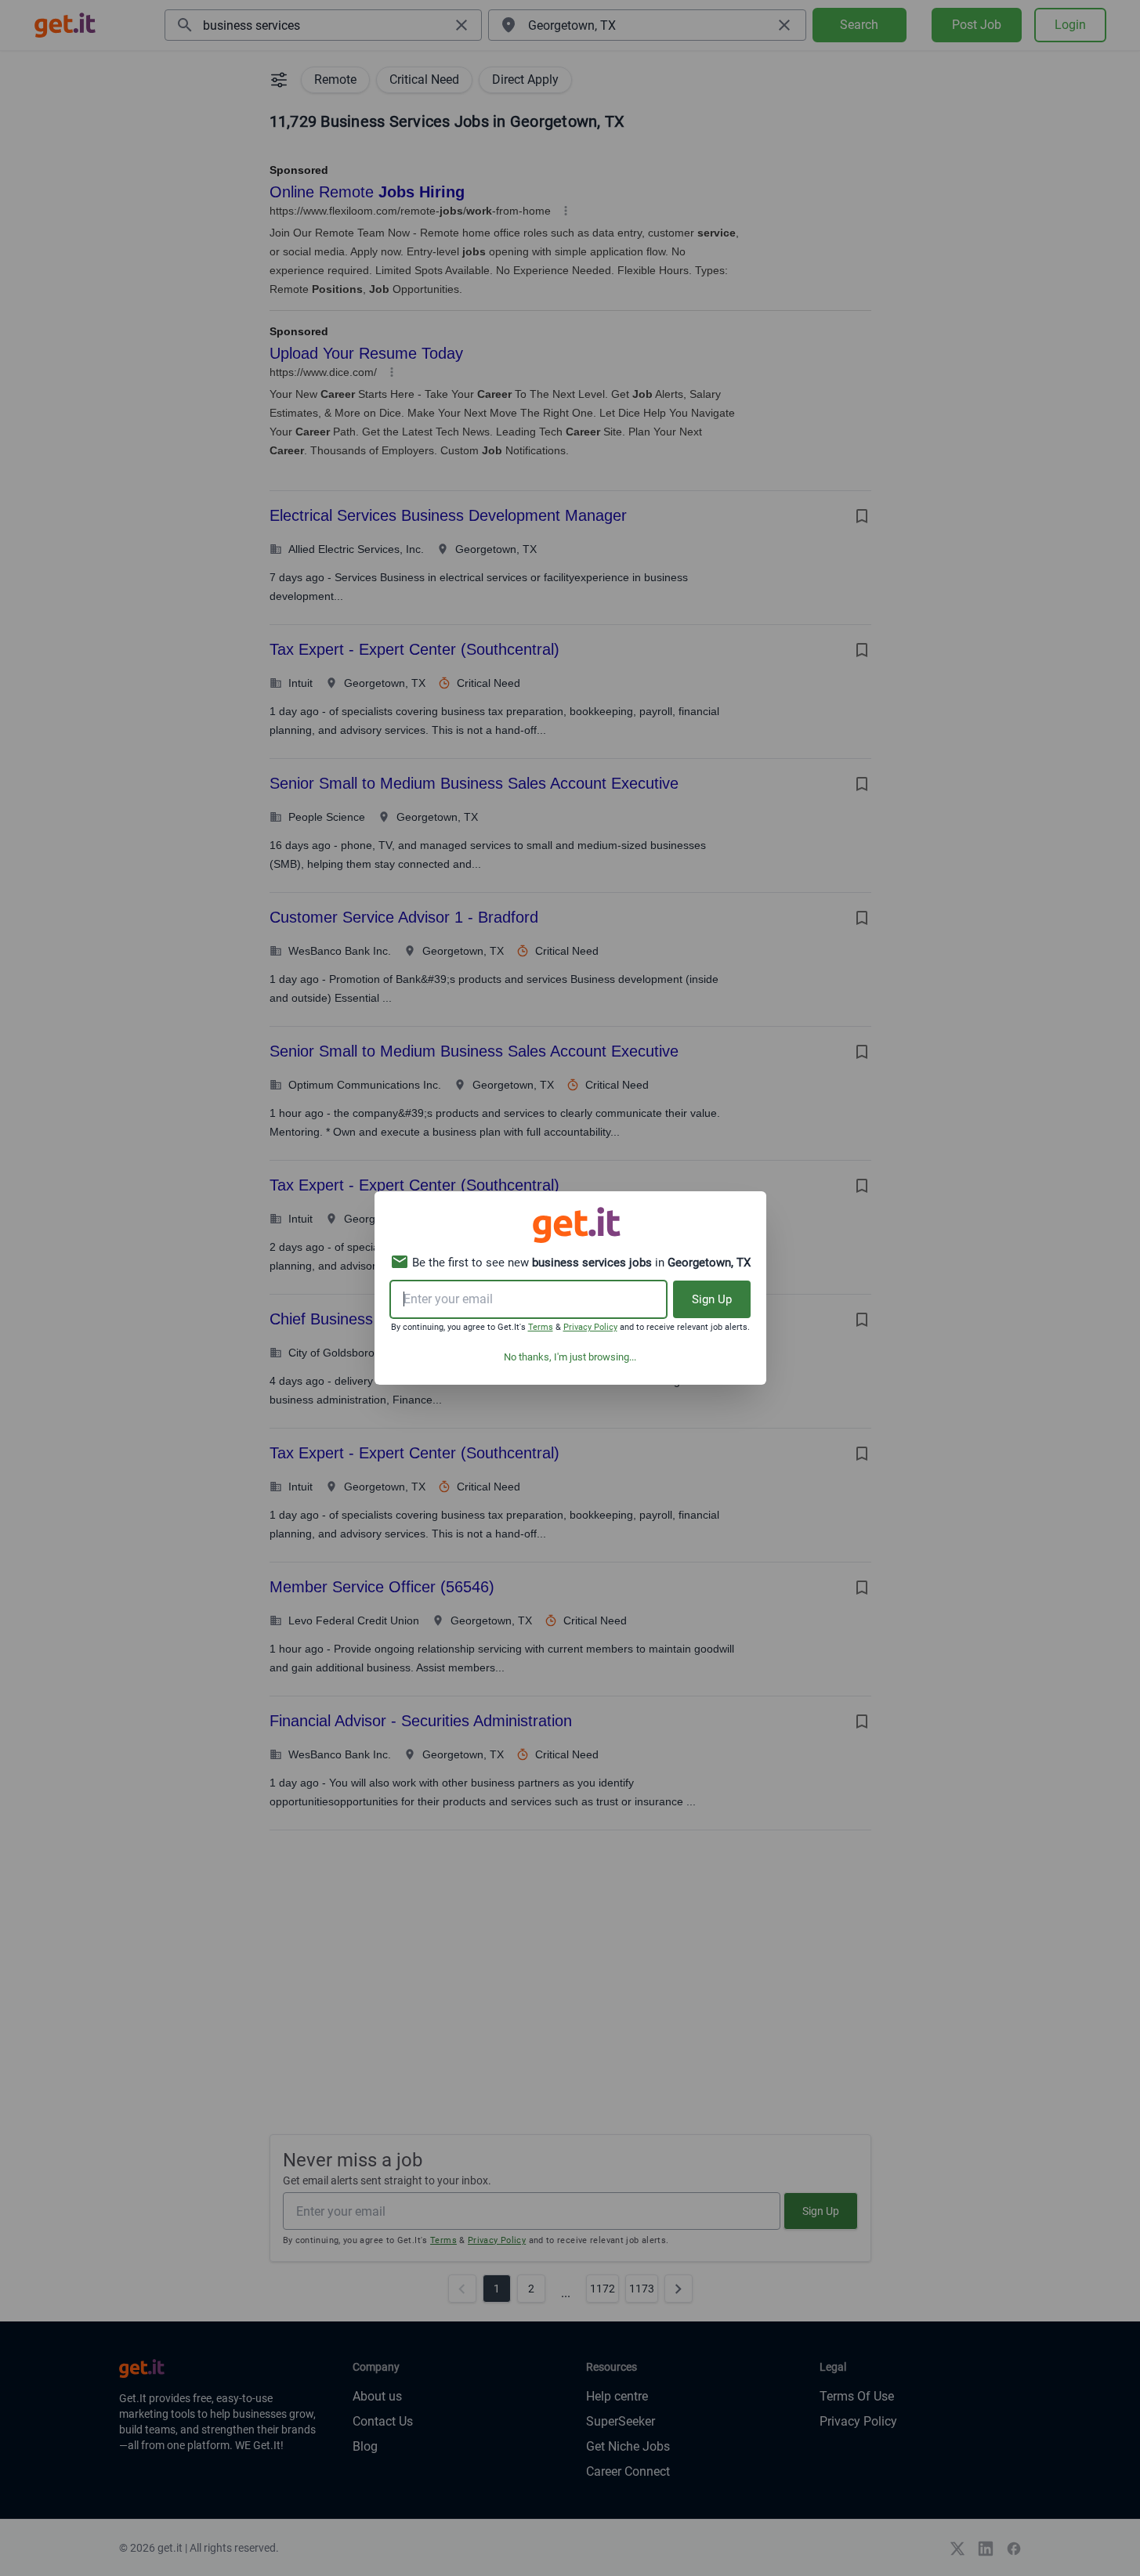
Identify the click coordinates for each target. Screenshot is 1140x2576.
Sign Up (712, 1299)
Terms (541, 1327)
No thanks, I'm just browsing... (570, 1357)
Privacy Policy (590, 1327)
